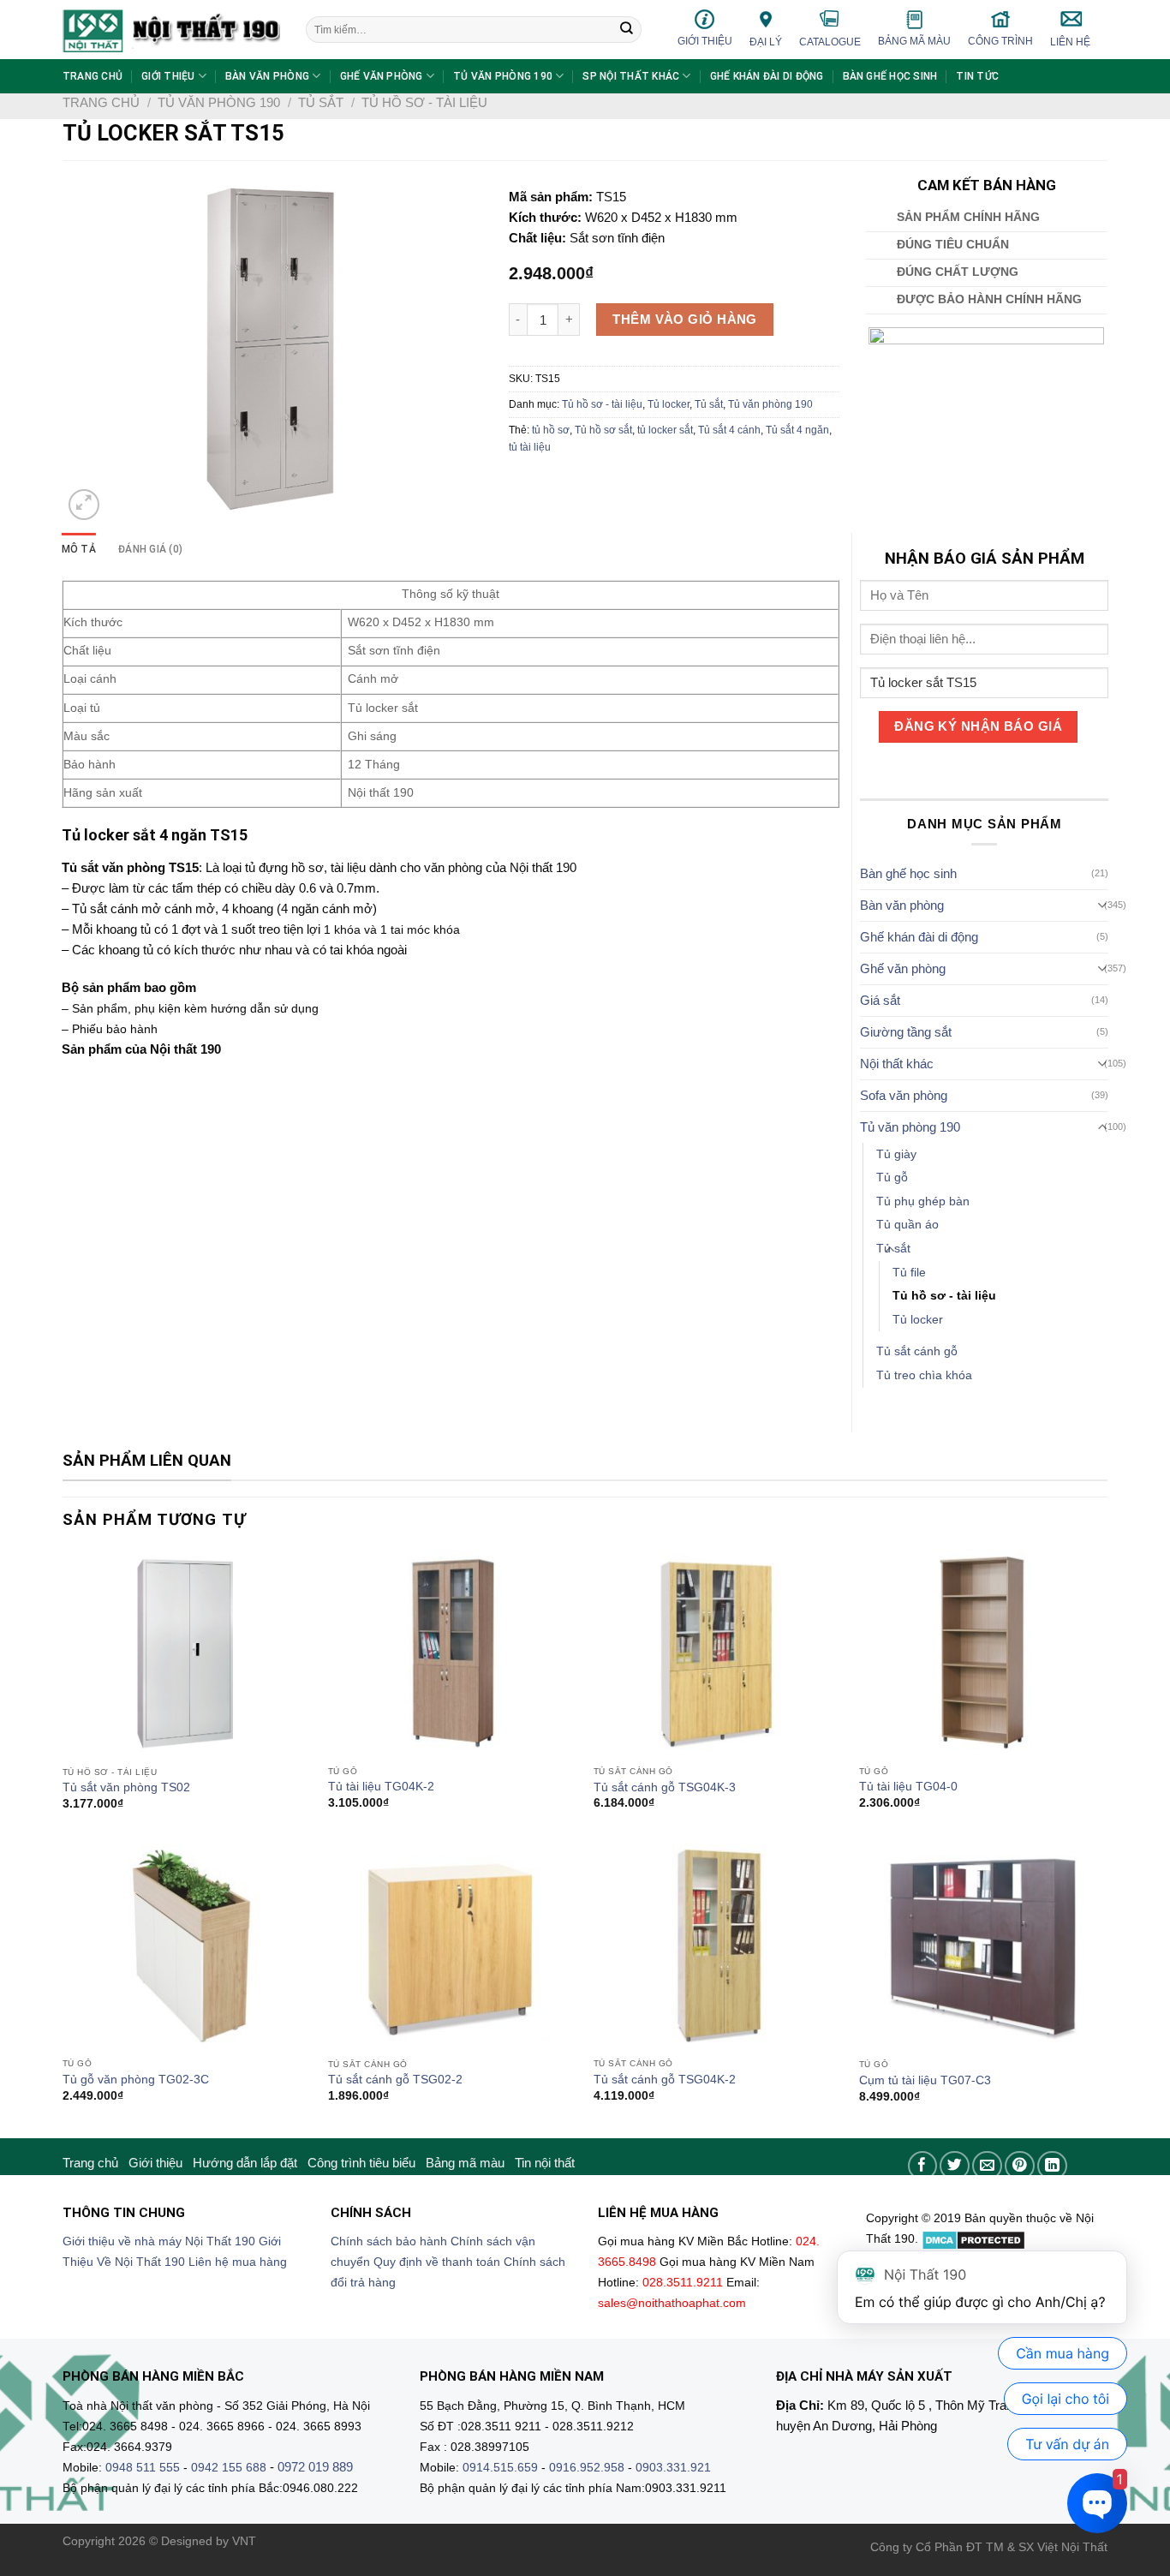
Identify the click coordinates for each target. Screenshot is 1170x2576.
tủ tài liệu (530, 447)
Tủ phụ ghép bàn (923, 1201)
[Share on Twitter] (955, 2166)
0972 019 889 (315, 2467)
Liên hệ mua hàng (238, 2262)
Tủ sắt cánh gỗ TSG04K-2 (665, 2080)
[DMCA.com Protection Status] (973, 2239)
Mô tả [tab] (79, 549)
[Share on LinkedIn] (1052, 2166)
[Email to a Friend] (987, 2166)
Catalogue (830, 42)
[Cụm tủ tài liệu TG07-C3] (983, 1947)
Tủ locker (669, 404)
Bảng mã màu (914, 41)
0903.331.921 (673, 2468)
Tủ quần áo (907, 1225)
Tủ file (909, 1273)
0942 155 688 (229, 2468)
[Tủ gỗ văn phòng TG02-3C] (187, 1946)
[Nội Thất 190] (171, 30)
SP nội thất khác (631, 76)
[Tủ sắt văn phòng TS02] (187, 1654)
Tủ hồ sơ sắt (603, 430)
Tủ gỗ (892, 1177)
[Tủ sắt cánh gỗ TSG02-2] (452, 1946)
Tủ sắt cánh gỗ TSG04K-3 (665, 1787)
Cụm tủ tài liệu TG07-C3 (925, 2080)
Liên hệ (1070, 42)
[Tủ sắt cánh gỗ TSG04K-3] (718, 1653)
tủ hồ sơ (551, 430)
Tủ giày (896, 1154)
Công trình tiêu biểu (361, 2163)
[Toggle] (1103, 905)
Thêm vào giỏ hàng (685, 319)
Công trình (1000, 41)
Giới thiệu (705, 41)
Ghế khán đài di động (767, 76)
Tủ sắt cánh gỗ (917, 1351)
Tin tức (977, 76)
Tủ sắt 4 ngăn (797, 430)
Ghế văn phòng (382, 76)
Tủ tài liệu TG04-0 (908, 1787)
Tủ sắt (321, 102)
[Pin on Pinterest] (1020, 2166)
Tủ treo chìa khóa (924, 1375)
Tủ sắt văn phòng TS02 (126, 1787)
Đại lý (766, 42)
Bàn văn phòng (267, 76)
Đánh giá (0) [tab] (150, 549)
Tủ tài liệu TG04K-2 (381, 1787)
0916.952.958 (587, 2468)
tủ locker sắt (665, 430)
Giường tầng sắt (906, 1032)
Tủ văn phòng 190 (503, 76)
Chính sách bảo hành (389, 2241)
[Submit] (627, 30)
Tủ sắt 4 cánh (729, 430)
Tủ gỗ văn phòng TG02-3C (136, 2080)
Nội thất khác (897, 1064)
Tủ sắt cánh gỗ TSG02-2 (395, 2080)
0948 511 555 (143, 2468)
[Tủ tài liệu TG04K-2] (452, 1653)
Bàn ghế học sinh (890, 76)
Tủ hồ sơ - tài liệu (424, 102)
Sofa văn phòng (904, 1095)
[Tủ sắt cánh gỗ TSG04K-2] (718, 1946)
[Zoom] (84, 505)
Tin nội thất (545, 2163)
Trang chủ (93, 76)
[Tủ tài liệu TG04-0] (983, 1653)
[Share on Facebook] (923, 2166)
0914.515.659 (500, 2468)
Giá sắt (880, 1000)
